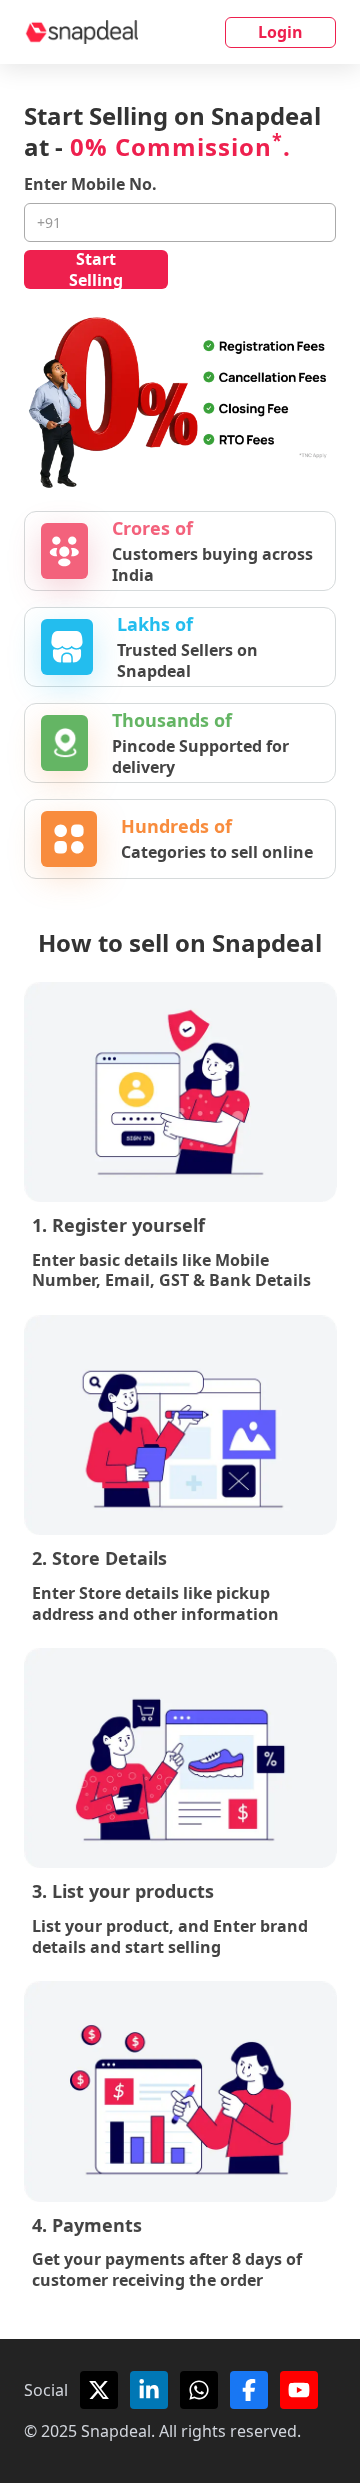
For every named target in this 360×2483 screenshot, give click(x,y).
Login (280, 32)
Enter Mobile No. (90, 184)
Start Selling (96, 269)
